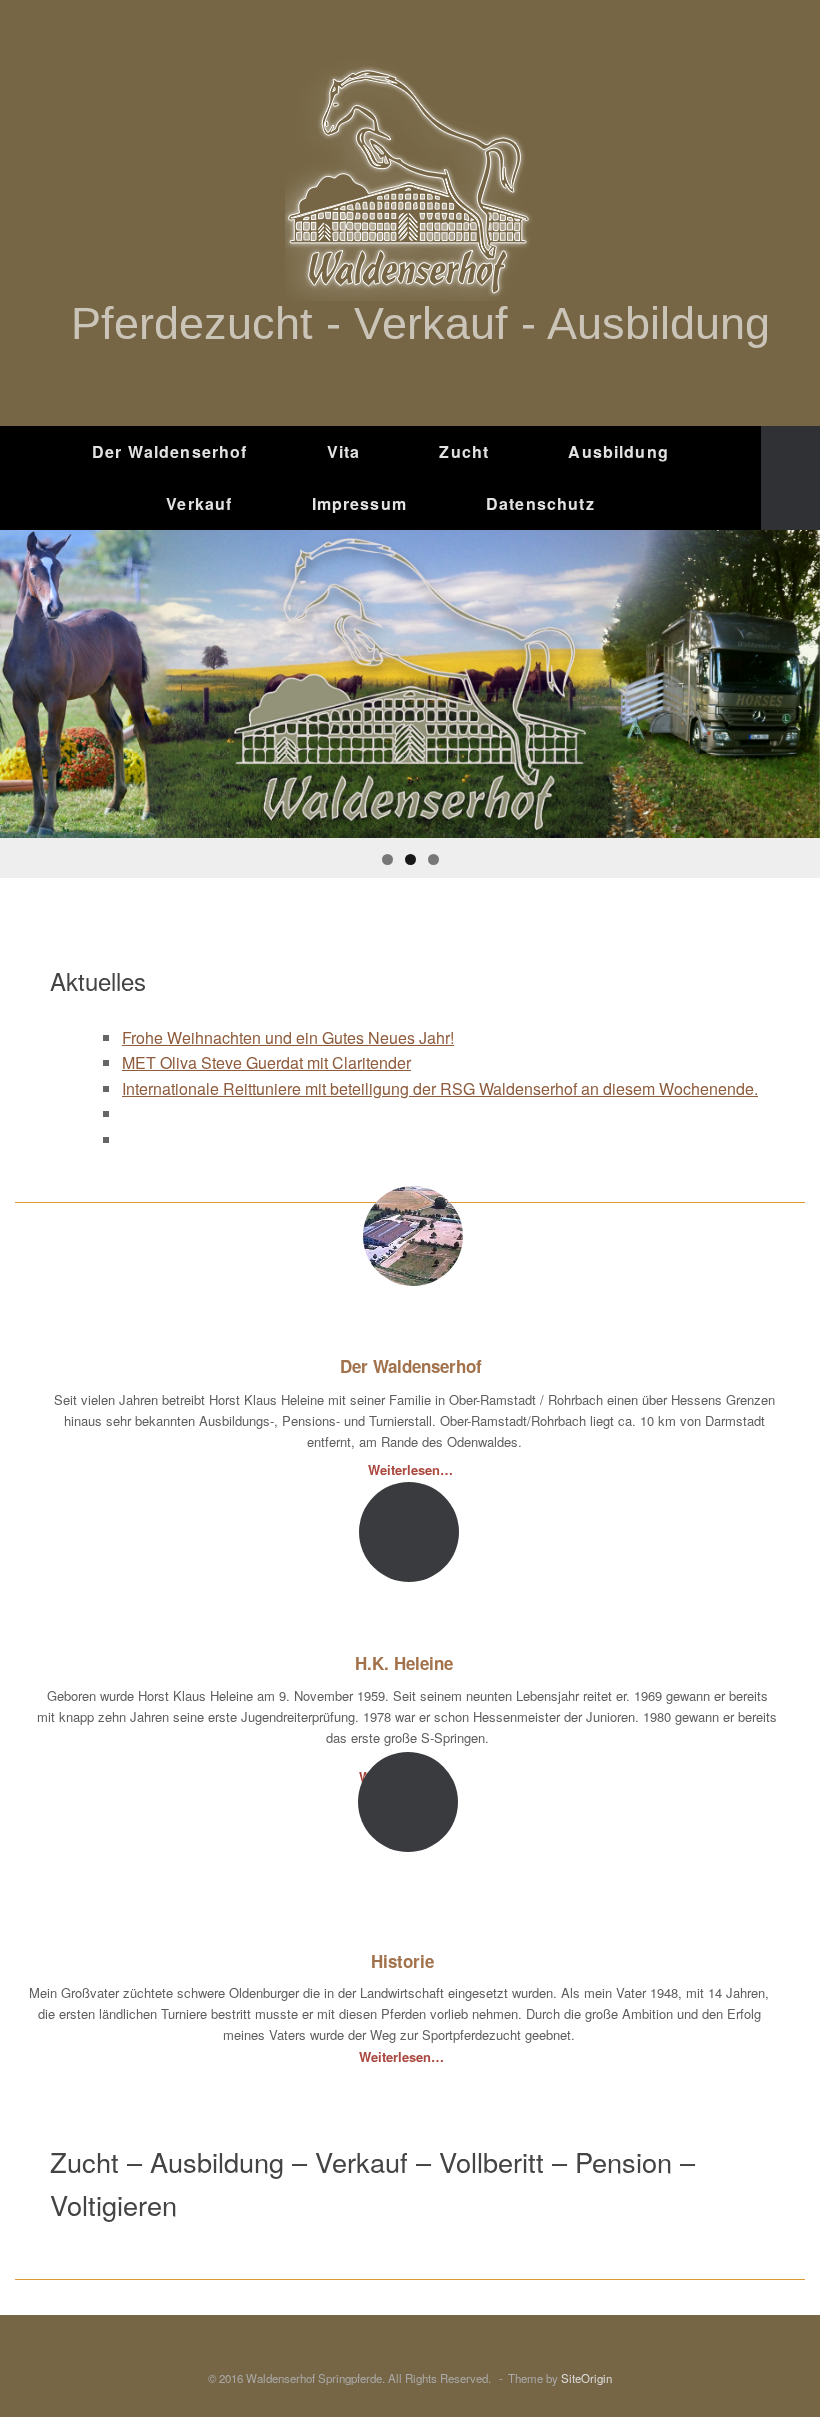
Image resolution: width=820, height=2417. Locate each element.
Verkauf (199, 503)
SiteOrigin (586, 2378)
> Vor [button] (795, 679)
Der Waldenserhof (169, 451)
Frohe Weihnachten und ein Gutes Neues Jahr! (288, 1037)
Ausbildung (618, 451)
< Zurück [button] (25, 679)
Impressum (359, 503)
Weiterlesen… (412, 1469)
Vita (344, 451)
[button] (790, 478)
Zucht (464, 451)
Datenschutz (540, 503)
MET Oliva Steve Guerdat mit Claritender (266, 1062)
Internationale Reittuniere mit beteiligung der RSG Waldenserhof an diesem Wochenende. (440, 1088)
